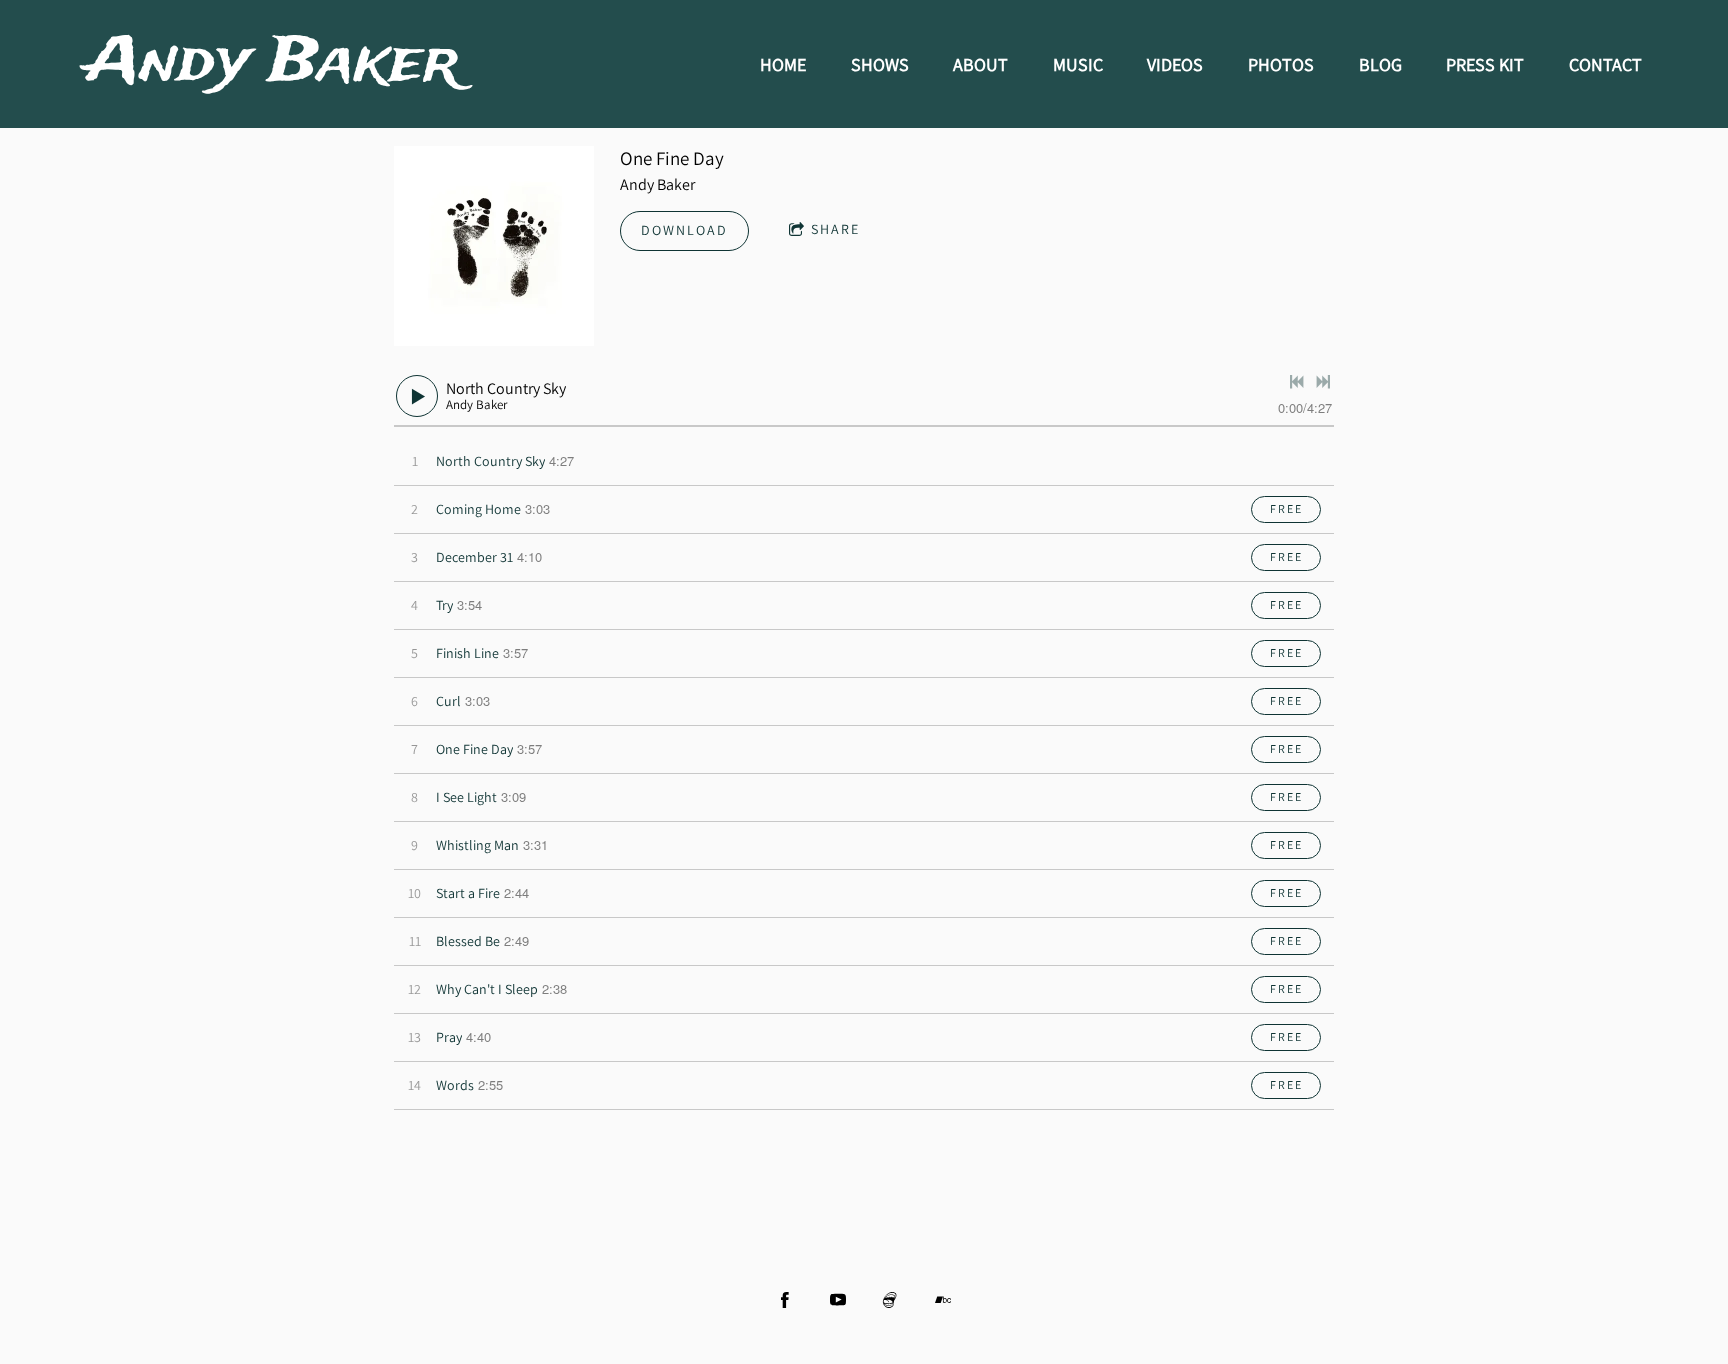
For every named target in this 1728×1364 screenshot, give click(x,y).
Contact (1605, 64)
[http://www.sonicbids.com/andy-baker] (890, 1300)
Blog (1380, 64)
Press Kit (1485, 64)
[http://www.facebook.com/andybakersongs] (785, 1300)
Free (1286, 508)
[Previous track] (1297, 382)
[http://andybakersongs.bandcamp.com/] (943, 1300)
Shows (880, 64)
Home (783, 64)
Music (1078, 64)
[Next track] (1323, 382)
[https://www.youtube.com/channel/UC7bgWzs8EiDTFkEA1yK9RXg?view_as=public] (838, 1300)
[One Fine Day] (494, 246)
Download (684, 230)
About (980, 64)
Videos (1175, 64)
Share (835, 229)
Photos (1281, 64)
